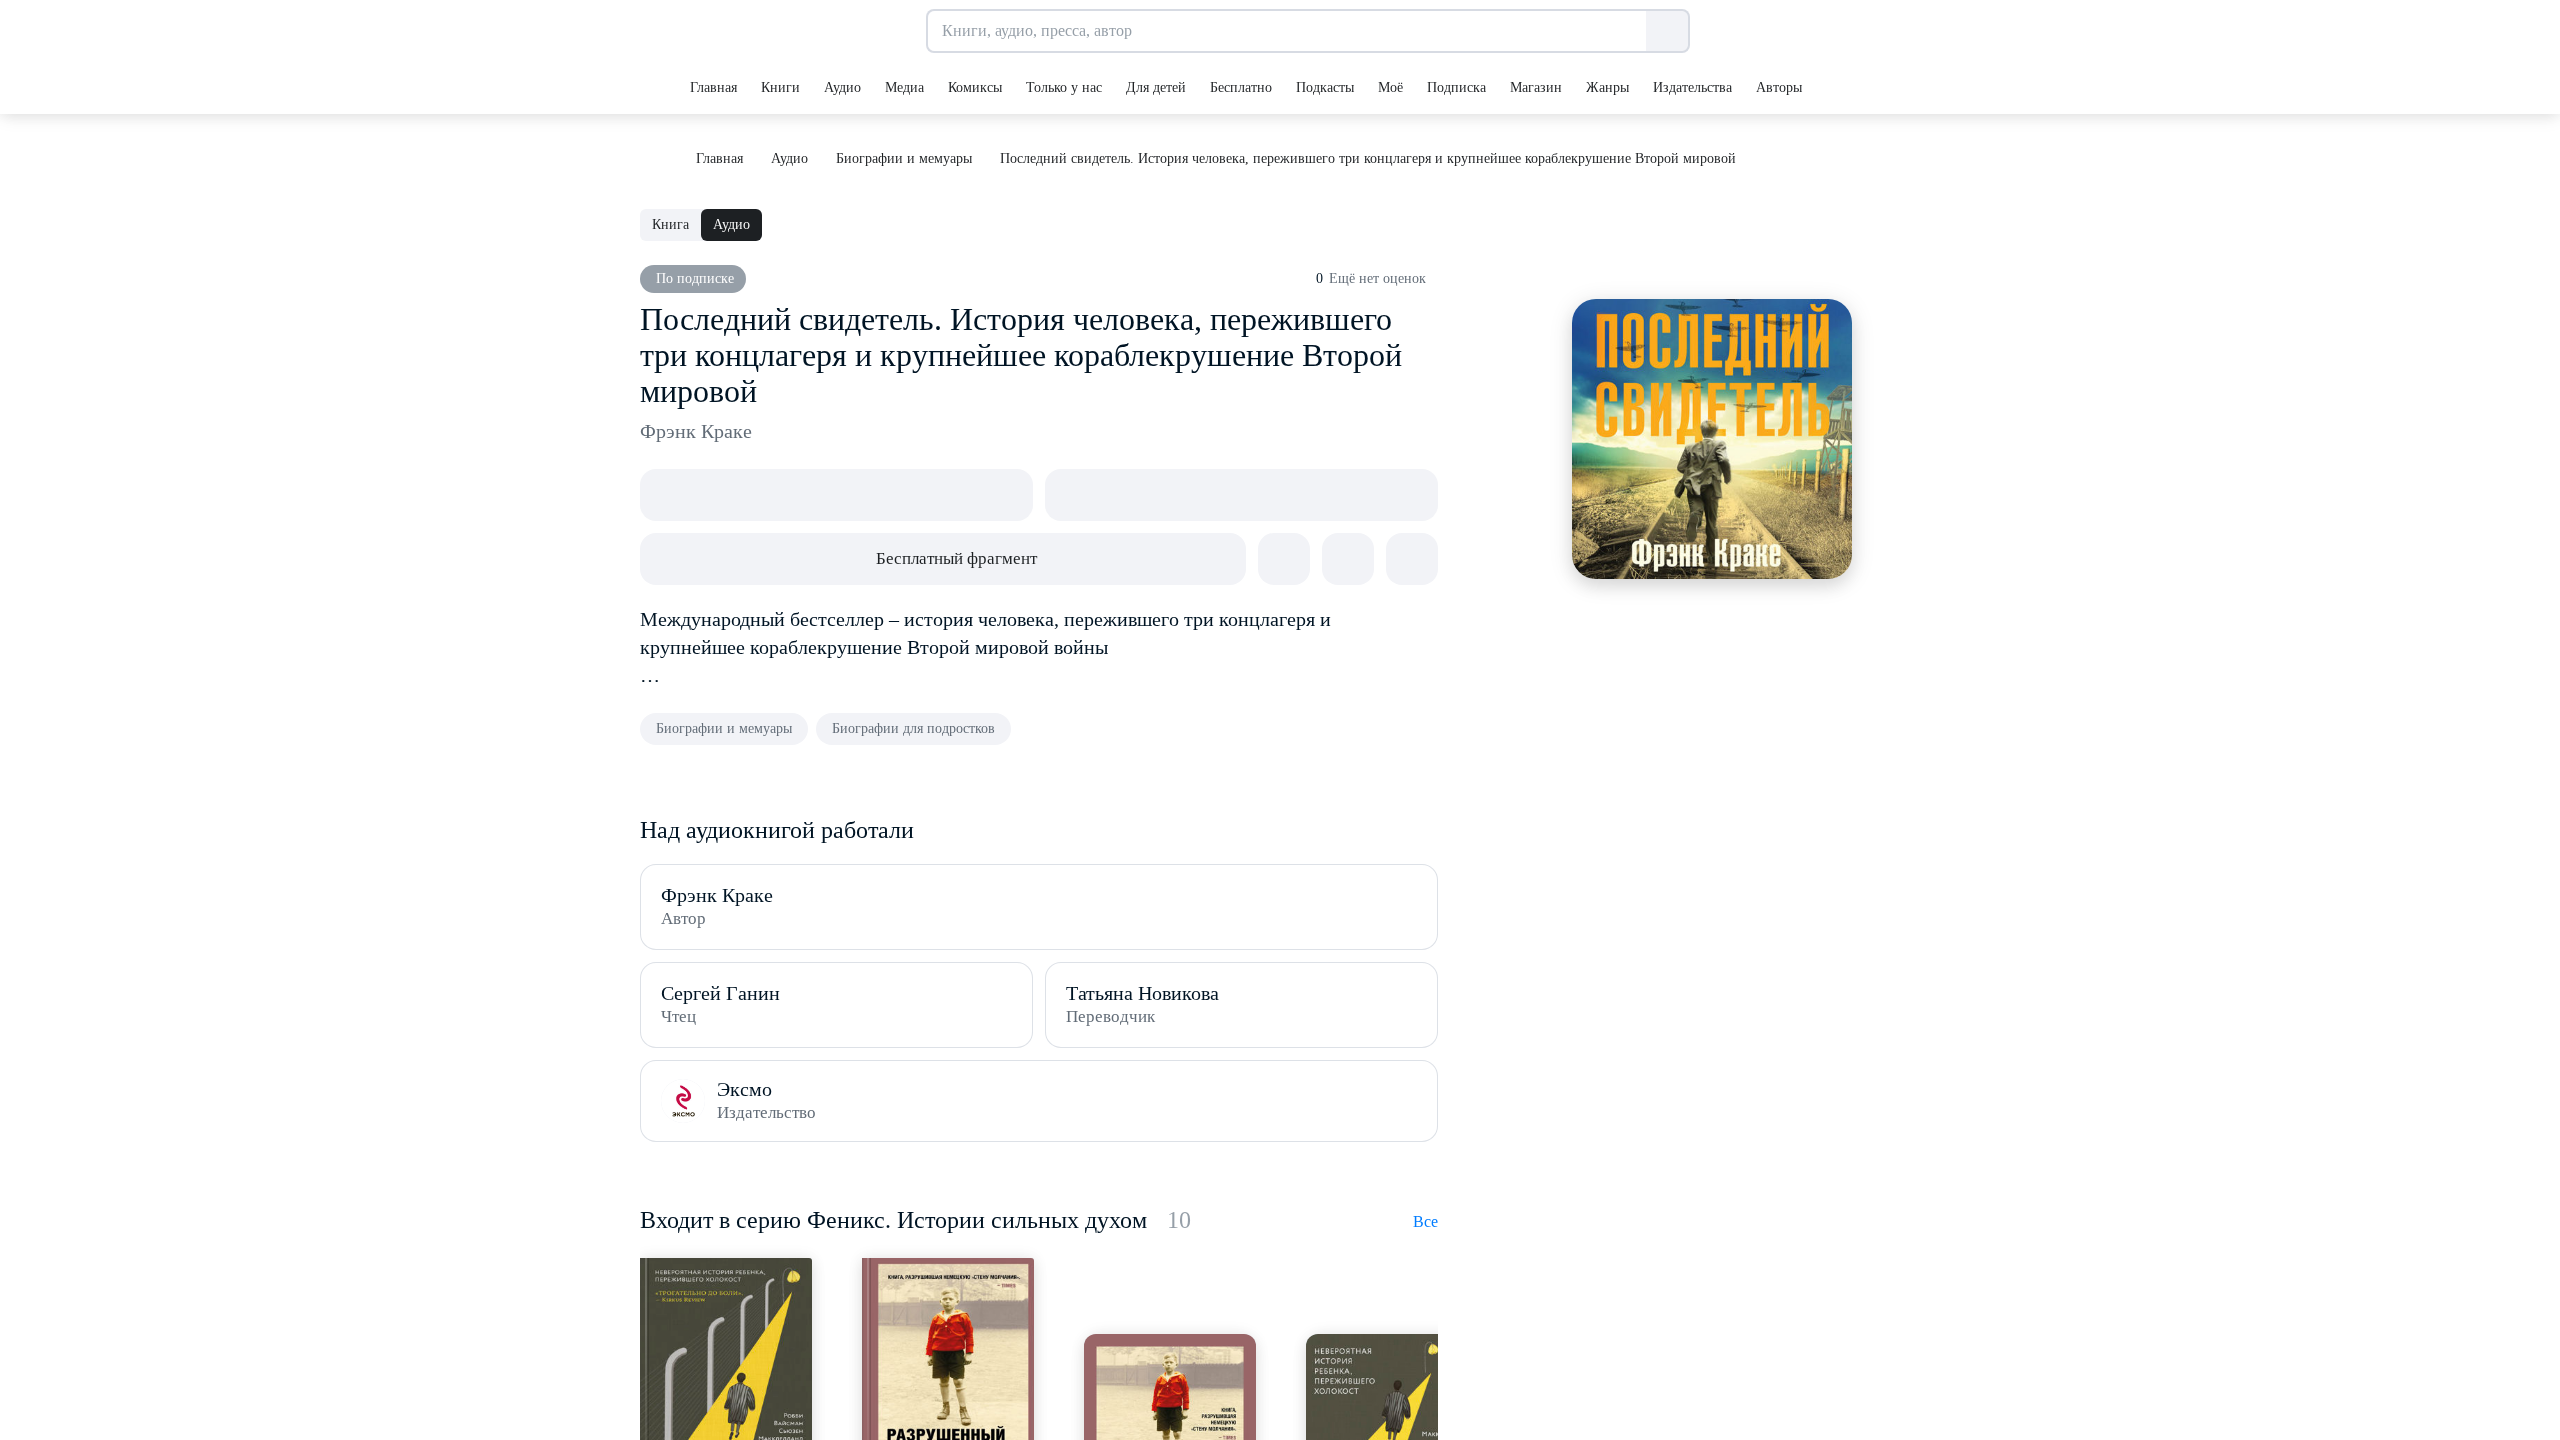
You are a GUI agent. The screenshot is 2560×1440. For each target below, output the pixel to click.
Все (1425, 1221)
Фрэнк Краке (696, 431)
